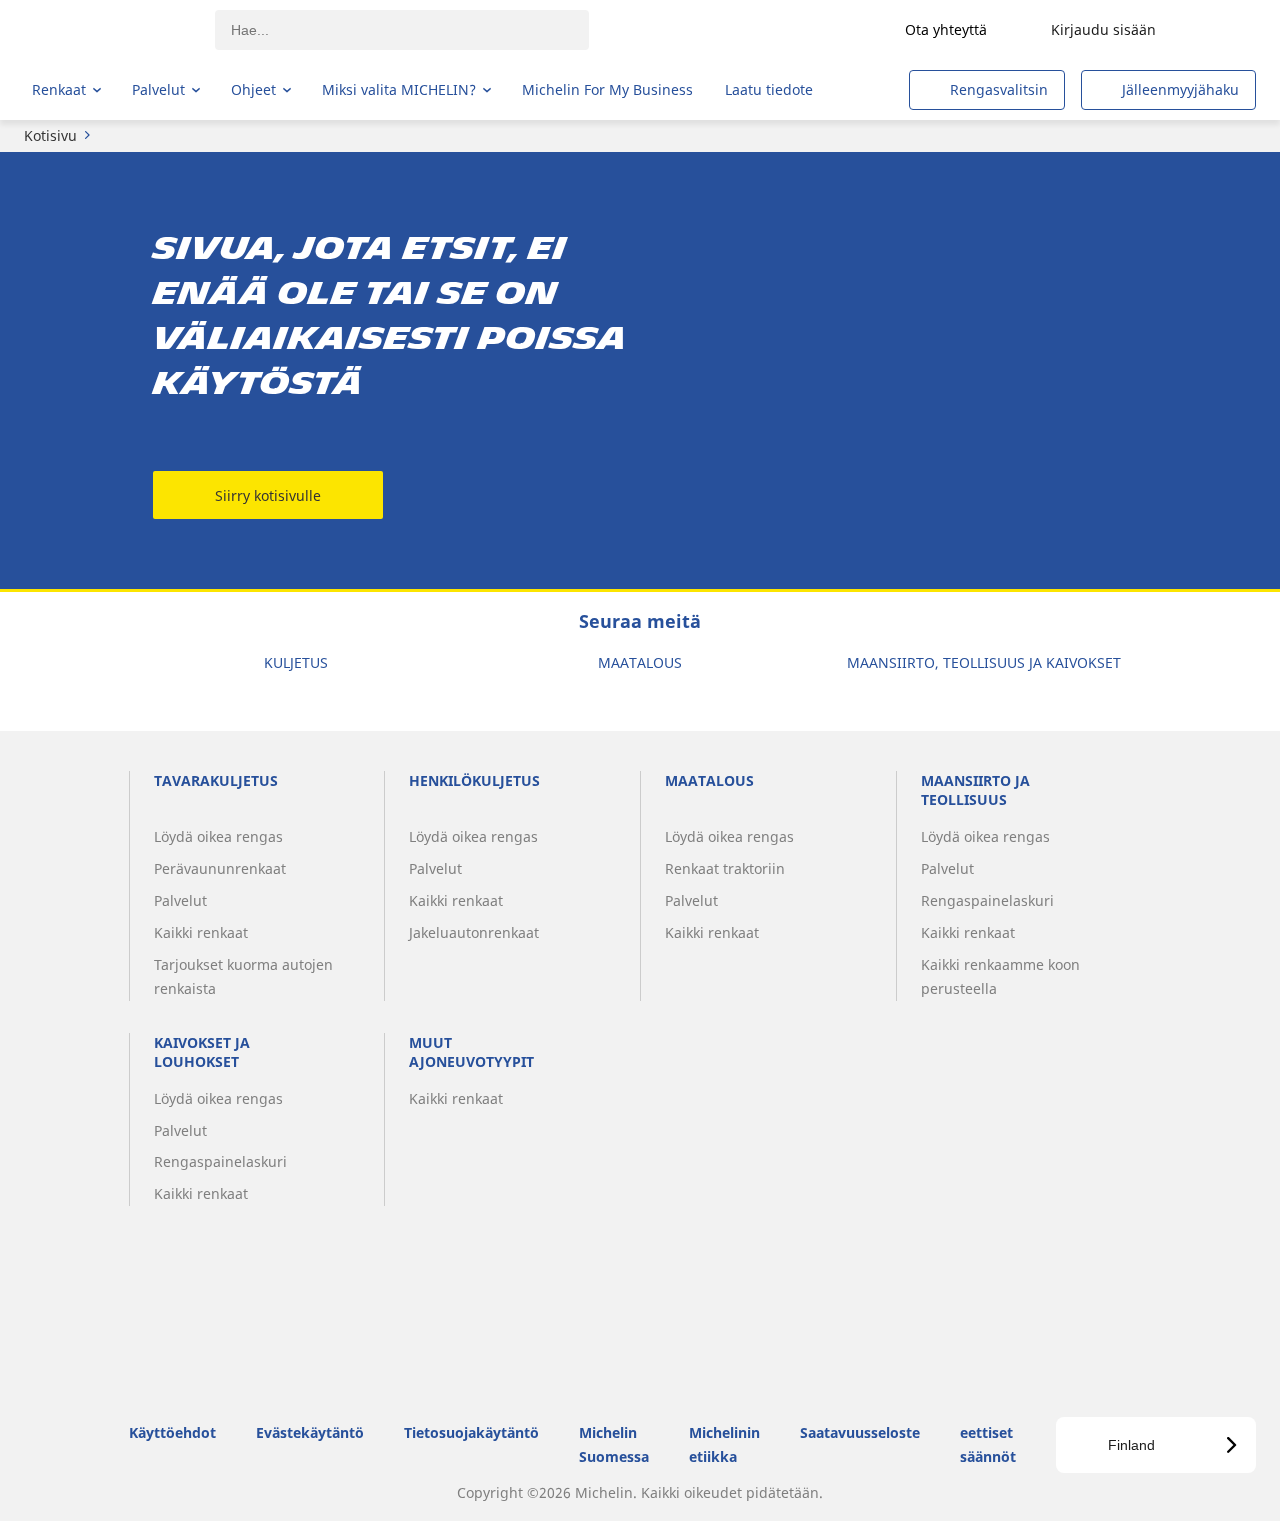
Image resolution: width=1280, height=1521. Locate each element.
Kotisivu (50, 135)
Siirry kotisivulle (268, 495)
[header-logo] (110, 30)
